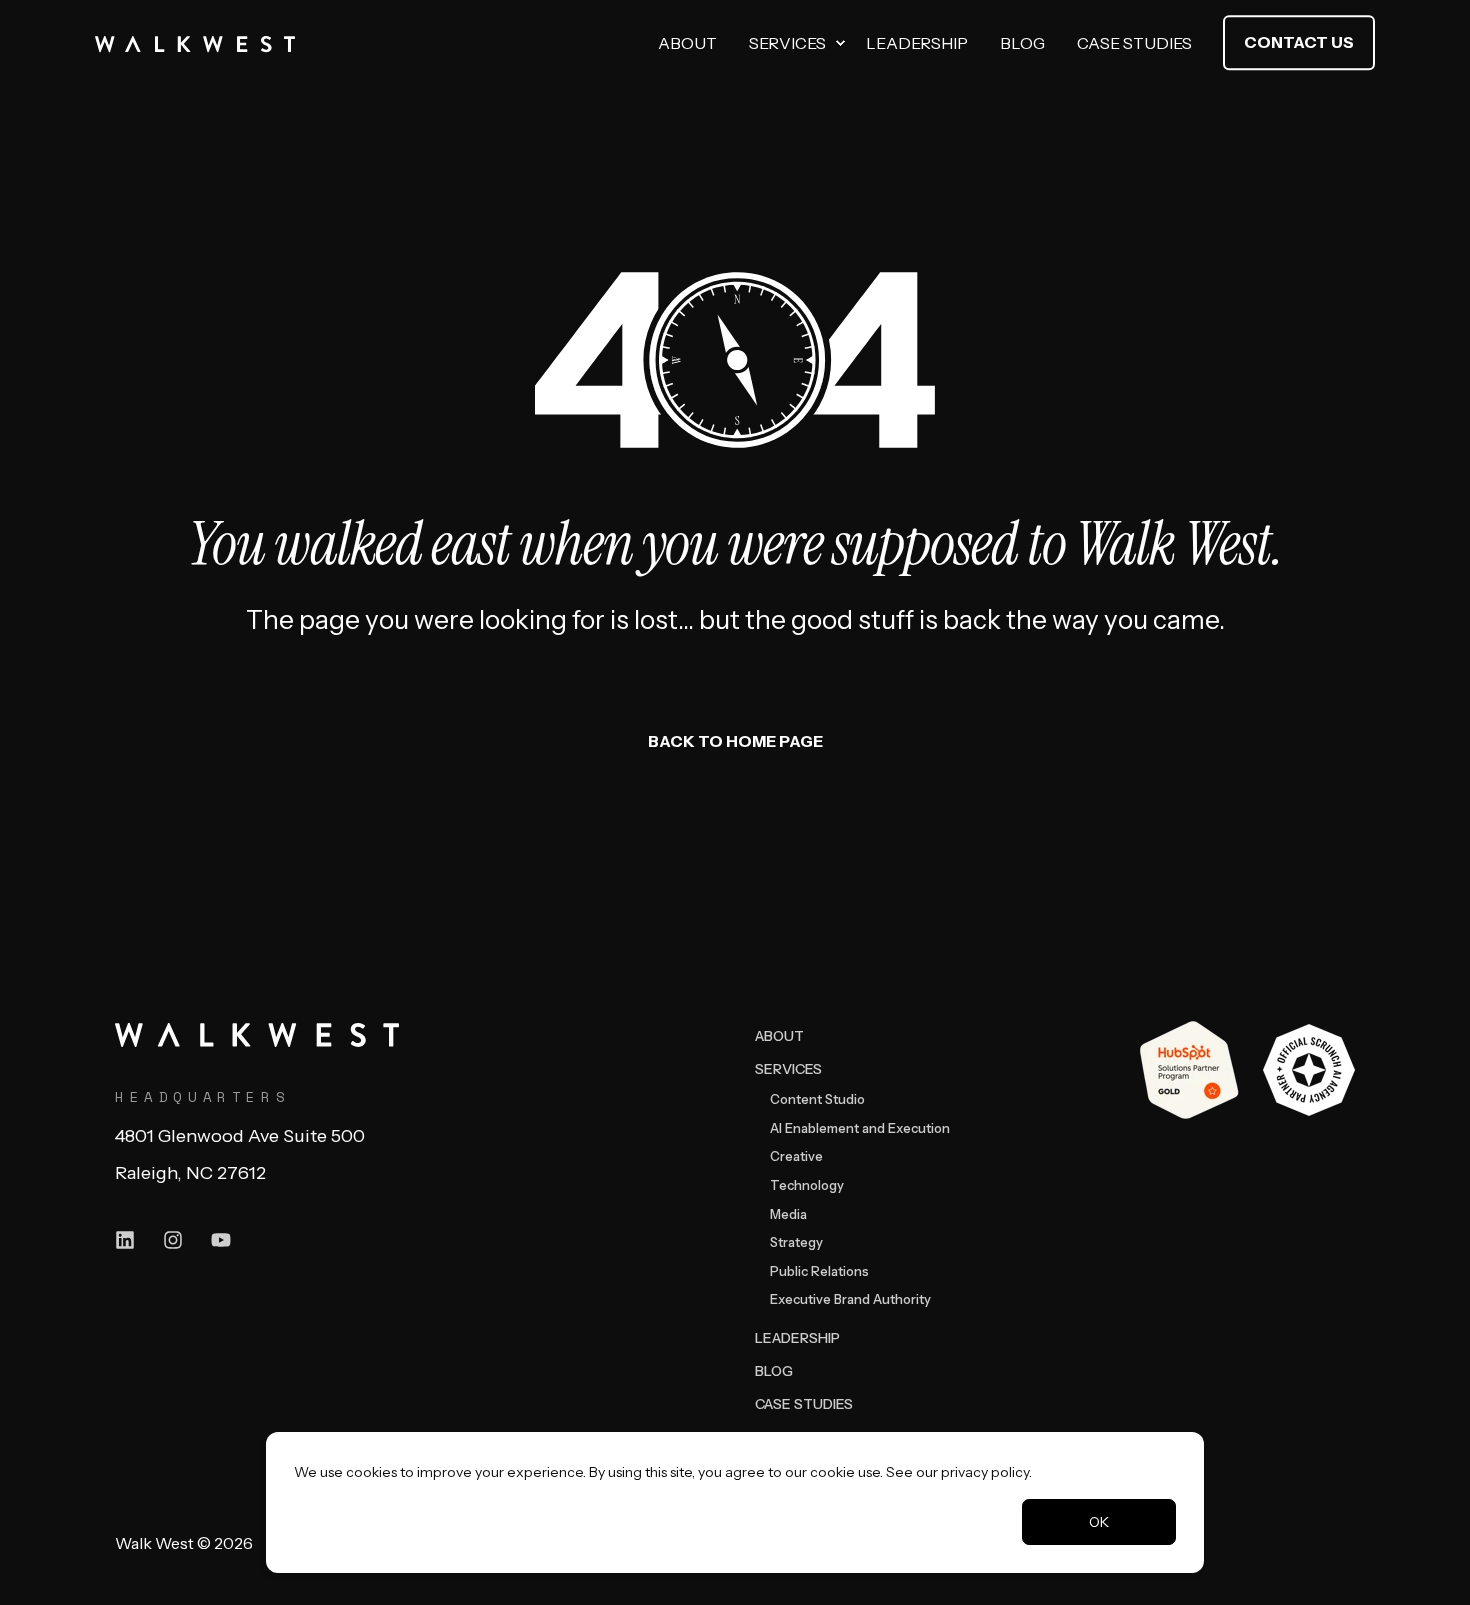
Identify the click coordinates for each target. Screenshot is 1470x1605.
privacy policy (985, 1472)
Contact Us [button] (1299, 42)
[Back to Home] (195, 43)
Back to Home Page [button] (735, 741)
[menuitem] (840, 43)
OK (1099, 1522)
